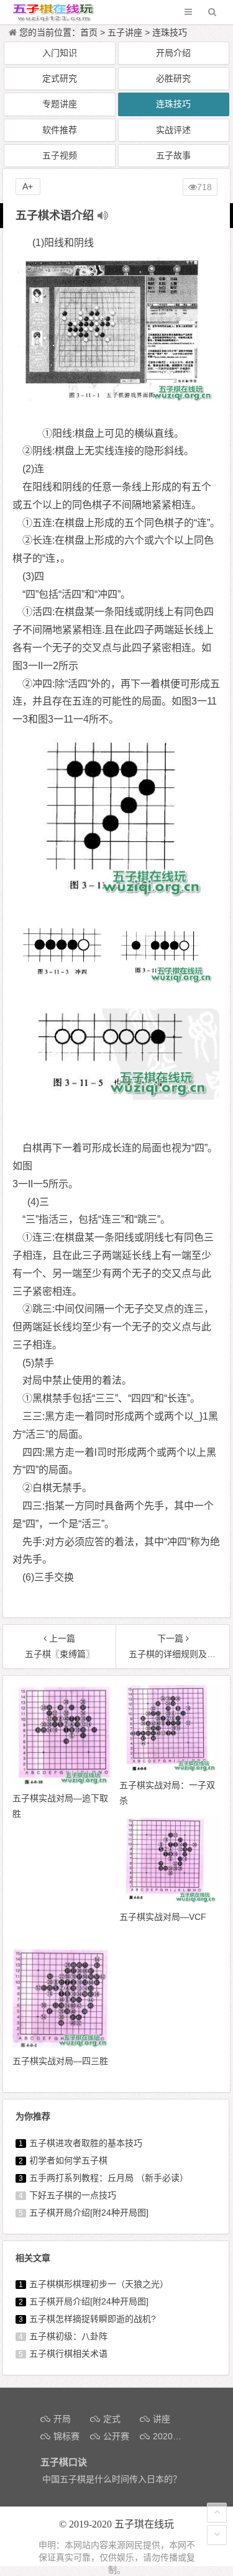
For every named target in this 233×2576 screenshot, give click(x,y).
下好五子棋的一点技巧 (73, 2195)
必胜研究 (173, 78)
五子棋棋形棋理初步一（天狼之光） (99, 2284)
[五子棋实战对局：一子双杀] (170, 1770)
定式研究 (60, 78)
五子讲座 (125, 32)
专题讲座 (60, 104)
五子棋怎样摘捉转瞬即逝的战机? (93, 2319)
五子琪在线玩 (144, 2524)
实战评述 (173, 130)
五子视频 (60, 155)
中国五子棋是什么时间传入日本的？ (112, 2479)
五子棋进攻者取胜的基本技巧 (86, 2143)
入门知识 (60, 53)
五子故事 (173, 155)
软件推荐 (60, 130)
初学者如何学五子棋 (68, 2160)
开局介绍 (173, 53)
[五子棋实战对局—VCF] (170, 1901)
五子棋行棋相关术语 (68, 2354)
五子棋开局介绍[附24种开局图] (89, 2213)
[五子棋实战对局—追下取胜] (63, 1783)
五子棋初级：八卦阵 (68, 2336)
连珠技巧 (170, 32)
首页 (89, 32)
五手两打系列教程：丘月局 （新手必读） (109, 2178)
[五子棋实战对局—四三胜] (63, 2045)
